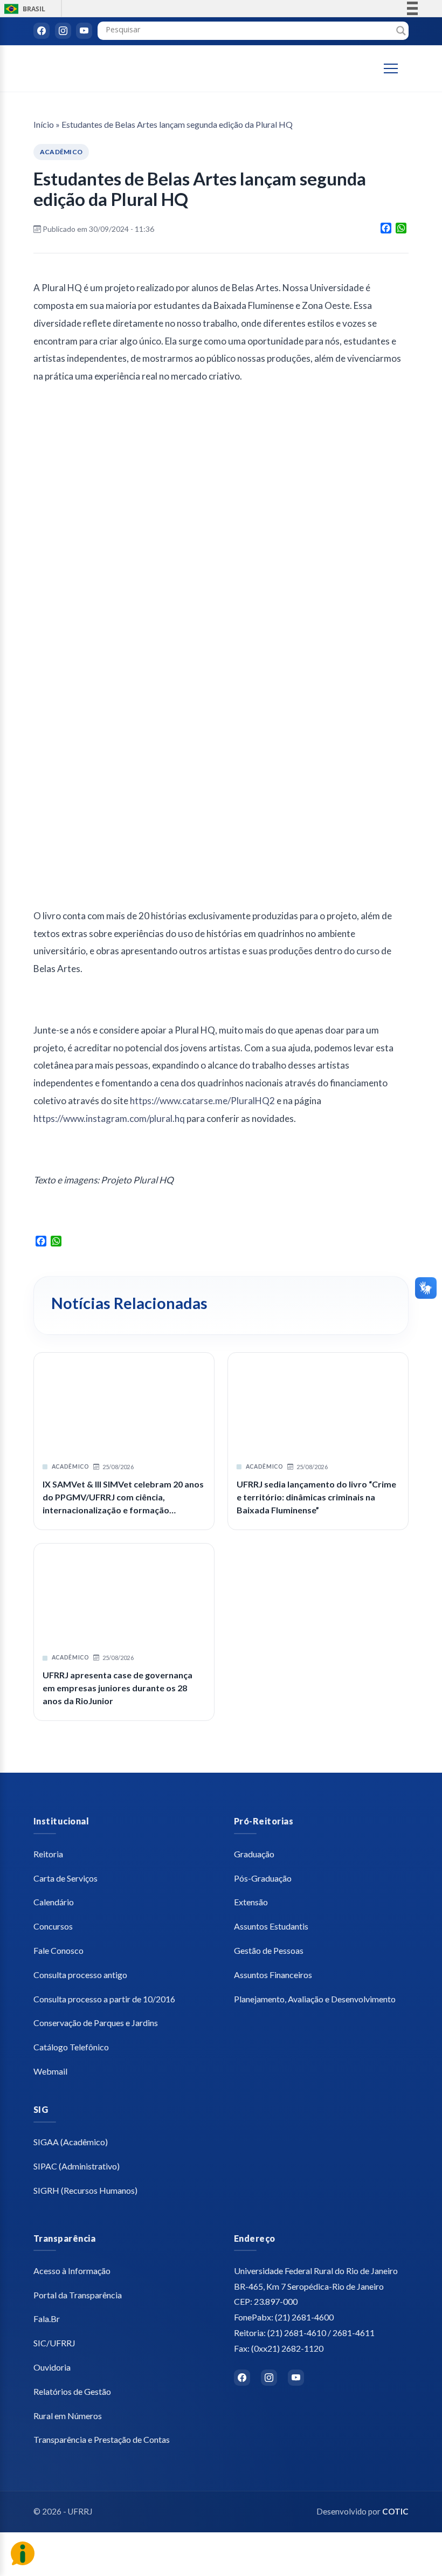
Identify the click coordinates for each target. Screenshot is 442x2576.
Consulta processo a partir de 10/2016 (104, 1999)
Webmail (50, 2071)
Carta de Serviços (65, 1878)
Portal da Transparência (78, 2295)
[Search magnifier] (401, 31)
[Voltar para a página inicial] (79, 69)
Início (44, 124)
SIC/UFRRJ (54, 2343)
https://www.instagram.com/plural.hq (109, 1118)
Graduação (254, 1854)
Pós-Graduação (263, 1878)
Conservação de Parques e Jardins (96, 2023)
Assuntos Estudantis (271, 1926)
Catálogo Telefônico (71, 2047)
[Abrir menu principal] (396, 68)
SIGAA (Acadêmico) (71, 2142)
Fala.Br (47, 2319)
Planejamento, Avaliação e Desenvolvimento (315, 1999)
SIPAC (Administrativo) (77, 2166)
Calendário (54, 1902)
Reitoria (48, 1854)
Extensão (251, 1902)
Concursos (53, 1926)
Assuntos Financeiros (273, 1975)
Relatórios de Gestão (72, 2391)
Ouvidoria (52, 2367)
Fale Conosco (58, 1950)
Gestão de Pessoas (269, 1950)
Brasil (23, 9)
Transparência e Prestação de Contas (102, 2439)
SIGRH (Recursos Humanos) (85, 2190)
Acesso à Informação (72, 2271)
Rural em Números (68, 2416)
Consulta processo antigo (80, 1975)
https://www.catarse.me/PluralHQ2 (202, 1101)
